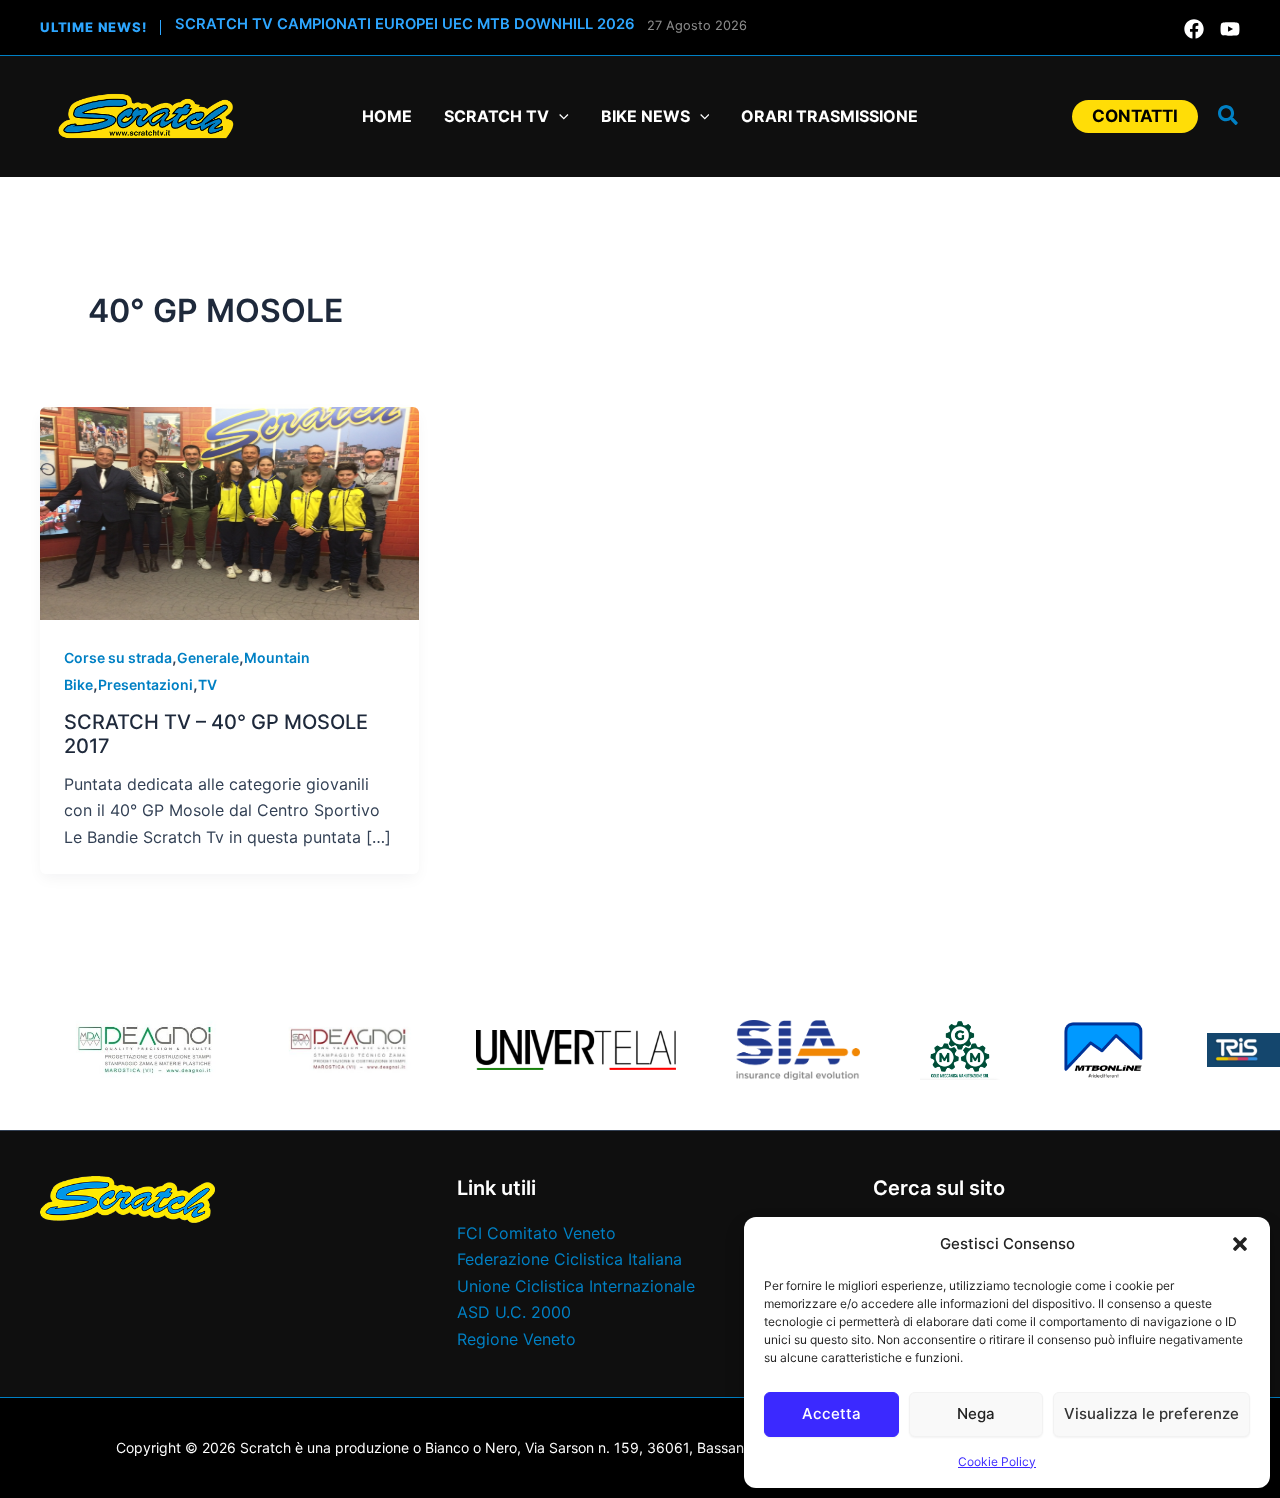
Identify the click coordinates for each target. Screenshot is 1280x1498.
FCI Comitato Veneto (536, 1233)
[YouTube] (1230, 29)
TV (207, 684)
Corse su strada (118, 657)
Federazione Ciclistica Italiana (569, 1259)
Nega (976, 1413)
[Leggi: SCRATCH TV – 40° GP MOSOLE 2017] (229, 512)
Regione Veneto (516, 1339)
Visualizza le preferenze (1151, 1413)
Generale (208, 657)
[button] (1240, 1244)
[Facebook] (1194, 29)
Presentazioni (145, 684)
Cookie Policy (997, 1461)
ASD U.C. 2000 (514, 1312)
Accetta (831, 1413)
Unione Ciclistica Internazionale (576, 1286)
